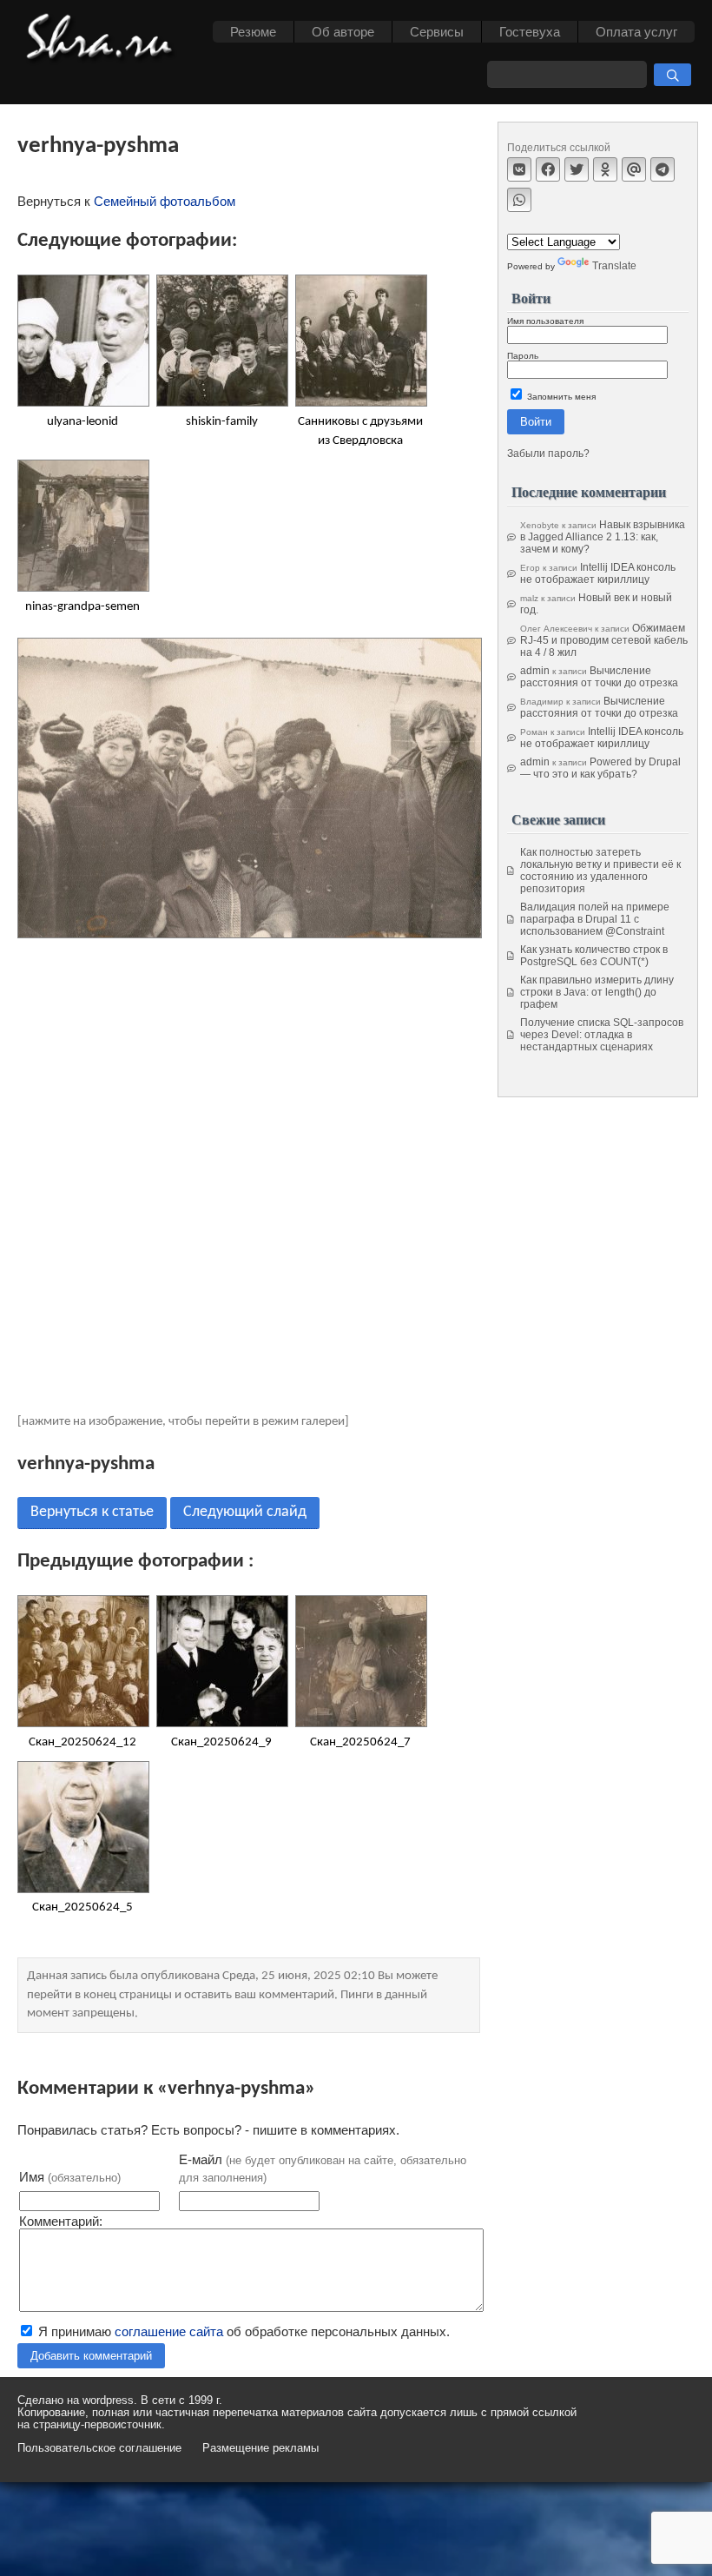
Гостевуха (530, 32)
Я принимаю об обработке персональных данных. (242, 2331)
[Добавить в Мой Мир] (634, 169)
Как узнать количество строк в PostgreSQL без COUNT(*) (594, 956)
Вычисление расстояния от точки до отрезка (599, 677)
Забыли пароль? (548, 454)
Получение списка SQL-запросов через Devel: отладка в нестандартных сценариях (602, 1035)
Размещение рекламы (260, 2448)
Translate (614, 266)
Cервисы (437, 32)
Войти (536, 422)
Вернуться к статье (92, 1512)
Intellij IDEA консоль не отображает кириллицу (598, 573)
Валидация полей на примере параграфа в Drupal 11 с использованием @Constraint (595, 919)
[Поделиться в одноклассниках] (605, 169)
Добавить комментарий (91, 2356)
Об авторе (343, 32)
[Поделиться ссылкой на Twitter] (577, 169)
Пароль (523, 356)
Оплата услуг (636, 32)
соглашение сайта (169, 2331)
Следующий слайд (245, 1512)
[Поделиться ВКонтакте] (519, 169)
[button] (672, 75)
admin (535, 671)
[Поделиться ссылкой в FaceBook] (548, 169)
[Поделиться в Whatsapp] (519, 200)
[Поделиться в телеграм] (663, 169)
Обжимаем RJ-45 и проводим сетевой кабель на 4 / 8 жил (604, 640)
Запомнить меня (560, 397)
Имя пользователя (545, 321)
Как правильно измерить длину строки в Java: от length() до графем (597, 992)
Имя (70, 2177)
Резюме (253, 32)
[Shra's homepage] (104, 39)
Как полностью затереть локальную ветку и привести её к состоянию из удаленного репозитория (600, 871)
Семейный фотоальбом (165, 201)
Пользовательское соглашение (99, 2448)
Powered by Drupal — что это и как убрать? (600, 768)
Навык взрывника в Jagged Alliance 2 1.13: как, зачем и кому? (603, 537)
